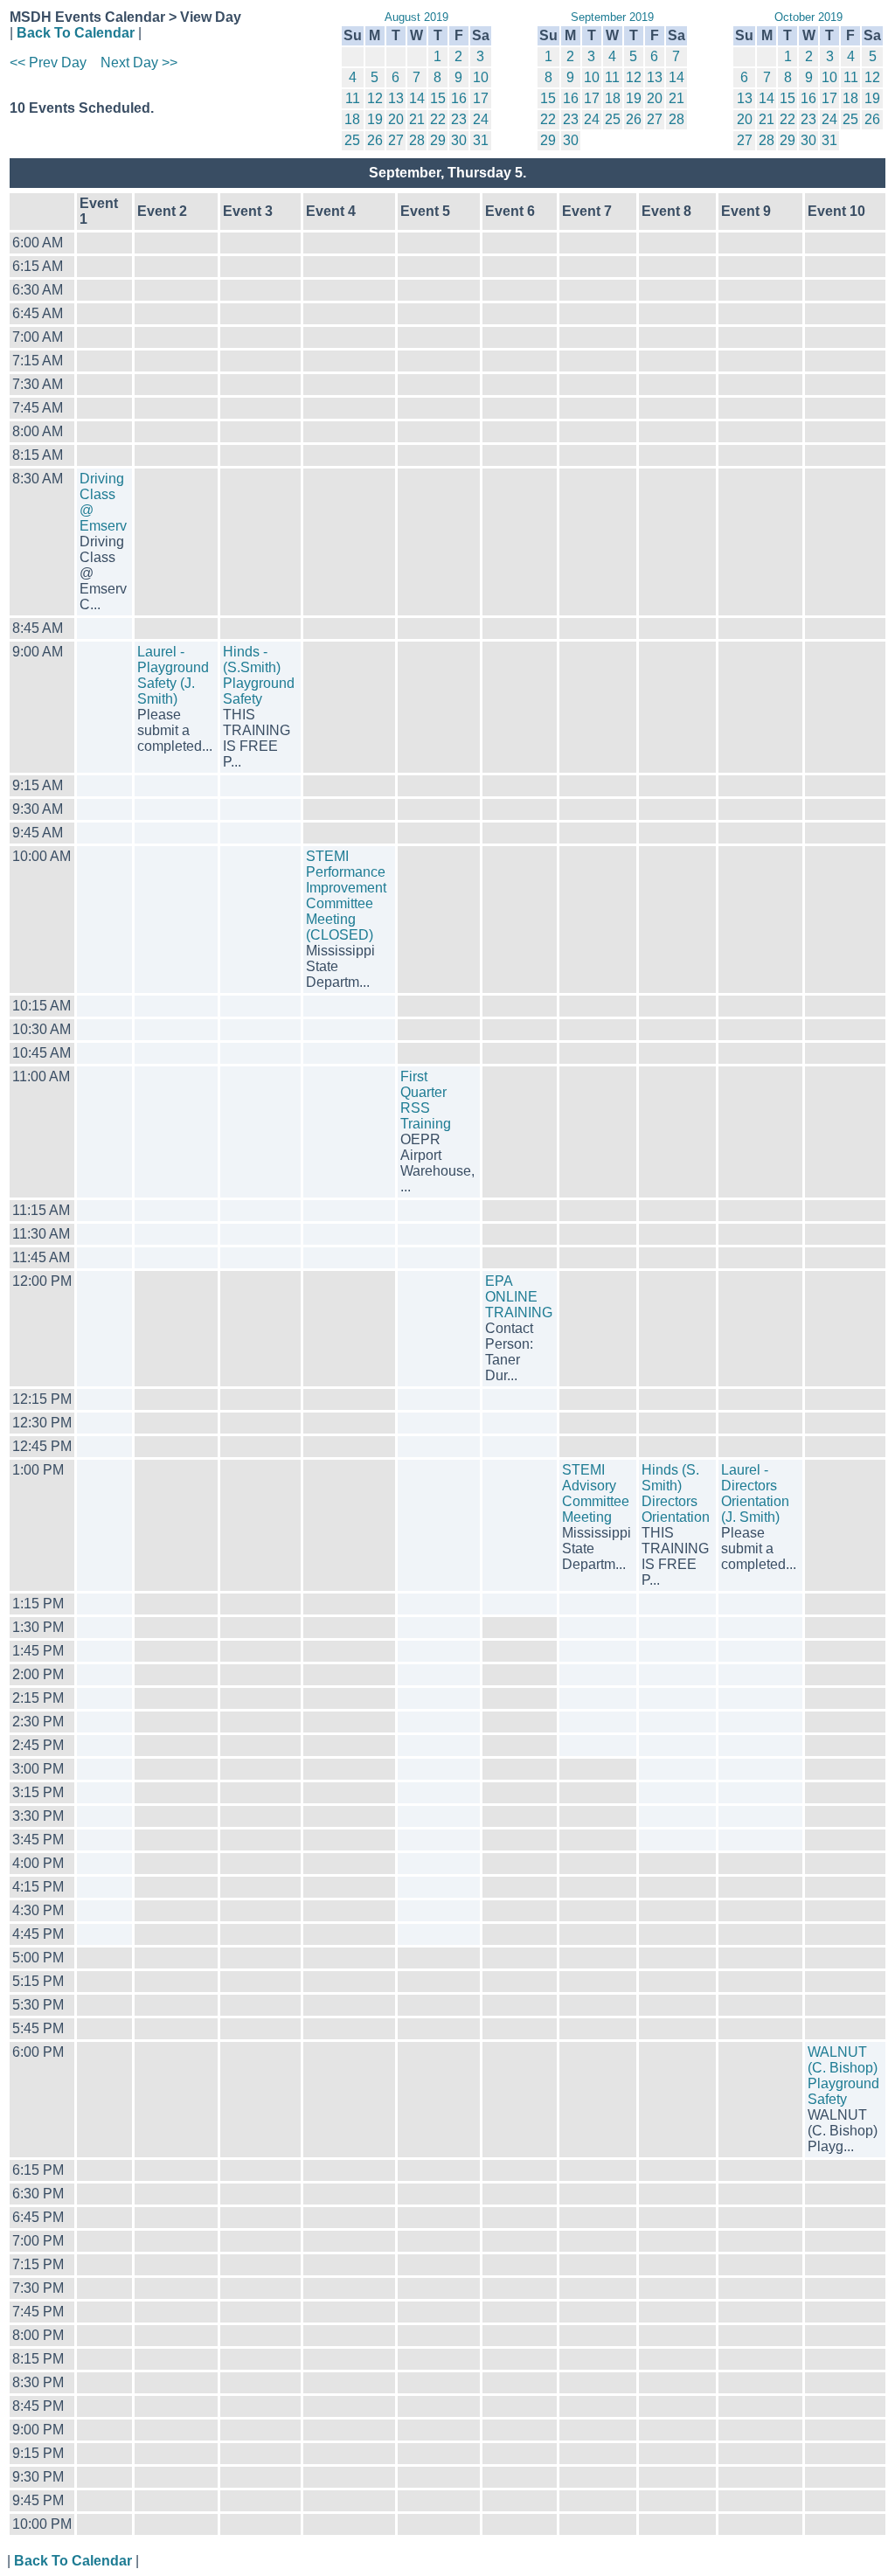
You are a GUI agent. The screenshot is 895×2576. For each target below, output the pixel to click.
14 (417, 98)
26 (375, 140)
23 (459, 119)
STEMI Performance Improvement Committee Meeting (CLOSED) (346, 896)
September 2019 (612, 17)
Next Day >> (139, 62)
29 (438, 140)
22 (438, 119)
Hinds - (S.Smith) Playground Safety (259, 675)
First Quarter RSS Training (426, 1100)
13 (396, 98)
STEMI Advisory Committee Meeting (596, 1493)
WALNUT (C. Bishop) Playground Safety (843, 2076)
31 (481, 140)
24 (481, 119)
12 (375, 98)
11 (353, 98)
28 (417, 140)
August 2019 (416, 17)
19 (375, 119)
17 (481, 98)
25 (352, 140)
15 (438, 98)
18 (352, 119)
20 (396, 119)
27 (396, 140)
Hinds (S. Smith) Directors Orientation (676, 1493)
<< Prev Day (48, 62)
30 (459, 140)
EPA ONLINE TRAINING (519, 1297)
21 (417, 119)
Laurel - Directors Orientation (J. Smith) (755, 1493)
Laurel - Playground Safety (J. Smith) (173, 675)
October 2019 (808, 17)
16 (459, 98)
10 (481, 77)
